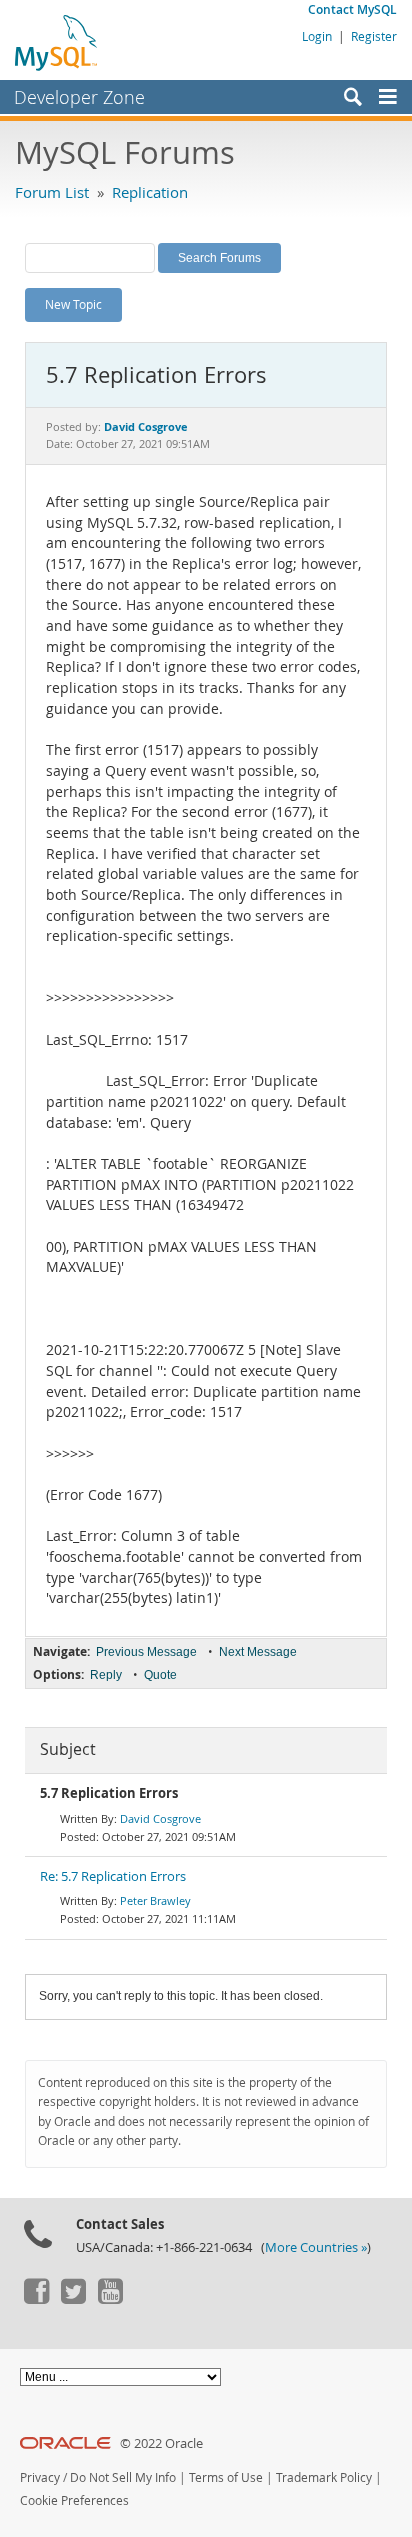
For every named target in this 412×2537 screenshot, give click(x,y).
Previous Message (146, 1652)
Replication (150, 192)
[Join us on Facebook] (36, 2299)
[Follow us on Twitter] (73, 2299)
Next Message (258, 1652)
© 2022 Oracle (161, 2443)
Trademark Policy (324, 2477)
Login (317, 36)
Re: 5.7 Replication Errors (113, 1876)
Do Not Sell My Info (123, 2477)
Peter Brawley (155, 1900)
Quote (160, 1675)
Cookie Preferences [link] (74, 2500)
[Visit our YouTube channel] (110, 2299)
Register (374, 36)
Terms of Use (226, 2477)
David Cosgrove (160, 1818)
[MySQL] (57, 42)
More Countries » (316, 2247)
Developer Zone (79, 97)
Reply (106, 1675)
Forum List (52, 192)
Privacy (40, 2477)
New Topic (73, 304)
